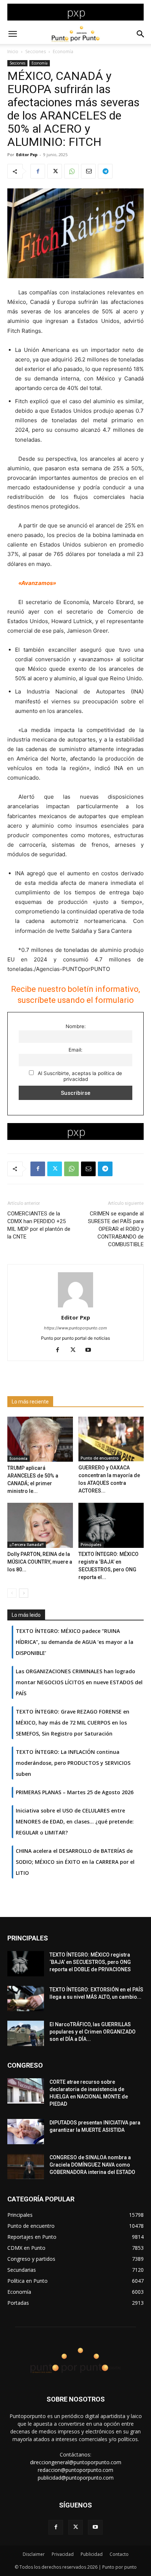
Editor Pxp (27, 154)
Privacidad (63, 2554)
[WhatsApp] (71, 171)
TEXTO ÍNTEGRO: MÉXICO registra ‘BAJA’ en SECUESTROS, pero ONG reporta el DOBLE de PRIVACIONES (90, 1962)
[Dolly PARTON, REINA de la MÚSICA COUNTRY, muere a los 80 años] (40, 1525)
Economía (63, 51)
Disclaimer (34, 2554)
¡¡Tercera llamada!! (27, 1545)
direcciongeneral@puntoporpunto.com (76, 2462)
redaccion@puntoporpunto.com (75, 2470)
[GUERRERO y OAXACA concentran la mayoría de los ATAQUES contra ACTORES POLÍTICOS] (111, 1439)
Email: (75, 1050)
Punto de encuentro (100, 1458)
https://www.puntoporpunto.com (75, 1328)
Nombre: (76, 1026)
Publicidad (92, 2554)
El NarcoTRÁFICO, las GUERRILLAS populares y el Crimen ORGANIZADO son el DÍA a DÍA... (93, 2032)
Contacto (119, 2554)
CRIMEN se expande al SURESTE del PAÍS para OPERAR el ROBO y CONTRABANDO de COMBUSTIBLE (116, 1229)
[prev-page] (12, 1593)
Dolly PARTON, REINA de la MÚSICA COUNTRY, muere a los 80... (40, 1562)
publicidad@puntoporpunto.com (76, 2478)
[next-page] (24, 1593)
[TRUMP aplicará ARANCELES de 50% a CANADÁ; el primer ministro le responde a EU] (40, 1439)
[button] (12, 34)
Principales (91, 1545)
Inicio (13, 51)
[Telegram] (105, 171)
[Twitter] (55, 171)
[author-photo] (75, 1307)
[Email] (88, 171)
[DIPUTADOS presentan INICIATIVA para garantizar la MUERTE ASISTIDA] (26, 2132)
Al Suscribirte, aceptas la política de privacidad (79, 1076)
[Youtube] (91, 1350)
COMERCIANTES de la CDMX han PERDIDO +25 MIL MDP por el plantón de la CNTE (39, 1225)
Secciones (36, 51)
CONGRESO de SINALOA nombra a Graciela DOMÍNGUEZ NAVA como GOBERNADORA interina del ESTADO (92, 2165)
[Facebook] (38, 171)
